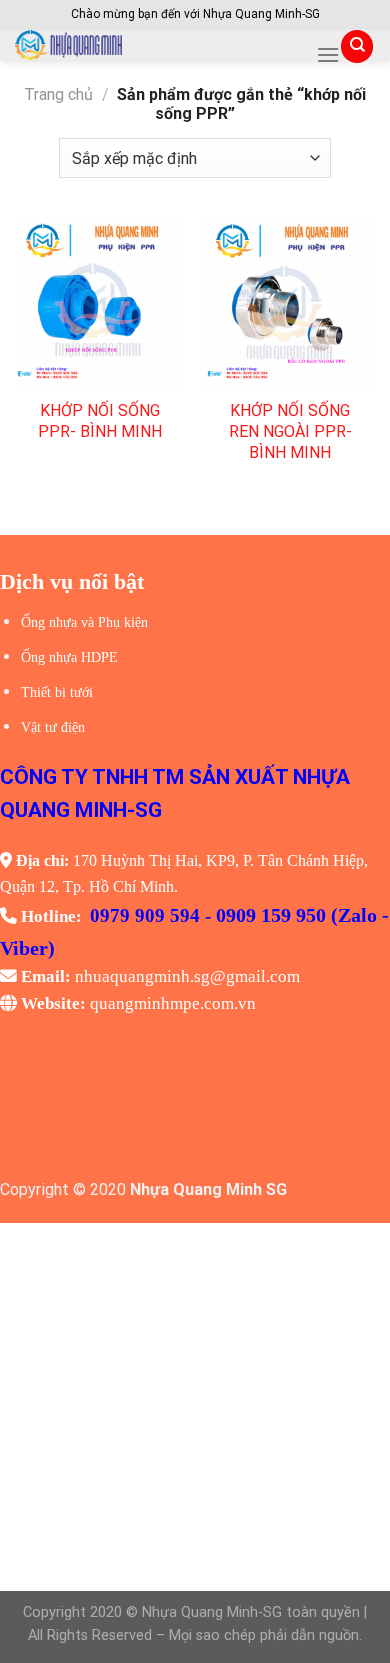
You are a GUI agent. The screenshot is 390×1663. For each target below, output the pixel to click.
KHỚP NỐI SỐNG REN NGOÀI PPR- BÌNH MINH (290, 431)
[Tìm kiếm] (357, 46)
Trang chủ (58, 94)
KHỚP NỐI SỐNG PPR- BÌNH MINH (100, 421)
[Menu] (328, 54)
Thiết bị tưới (57, 692)
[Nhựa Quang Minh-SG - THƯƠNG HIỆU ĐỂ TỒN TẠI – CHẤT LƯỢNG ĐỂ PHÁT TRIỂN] (158, 45)
